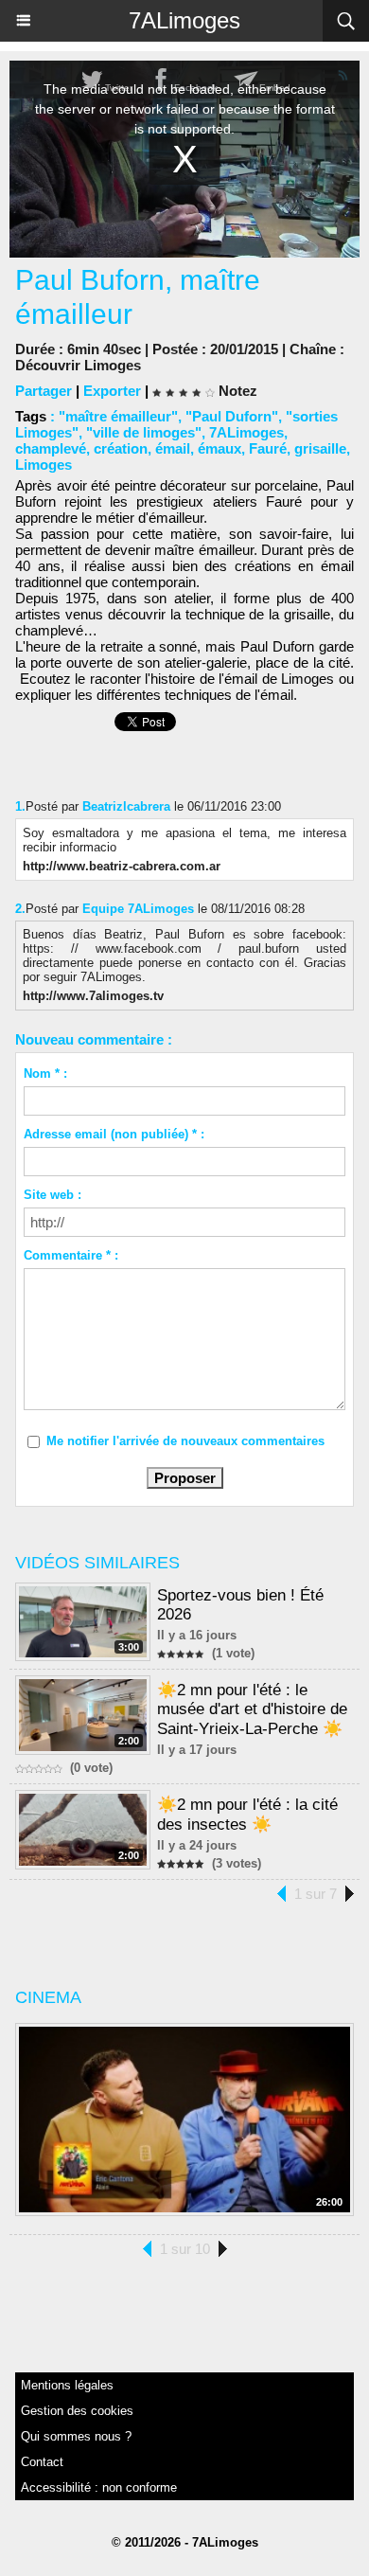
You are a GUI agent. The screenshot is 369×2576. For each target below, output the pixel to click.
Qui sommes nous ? (76, 2436)
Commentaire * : (71, 1255)
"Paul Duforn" (232, 416)
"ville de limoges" (144, 432)
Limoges (44, 465)
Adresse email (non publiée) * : (114, 1134)
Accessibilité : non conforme (99, 2487)
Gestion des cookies (77, 2411)
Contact (42, 2462)
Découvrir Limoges (78, 365)
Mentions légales (67, 2385)
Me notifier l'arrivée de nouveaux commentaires (185, 1441)
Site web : (53, 1195)
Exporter (112, 391)
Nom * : (45, 1073)
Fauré (268, 448)
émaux (220, 448)
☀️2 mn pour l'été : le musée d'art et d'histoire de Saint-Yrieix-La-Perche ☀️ (252, 1709)
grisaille (320, 448)
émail (173, 448)
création (121, 448)
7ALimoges (184, 20)
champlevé (51, 448)
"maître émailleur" (118, 416)
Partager (44, 391)
